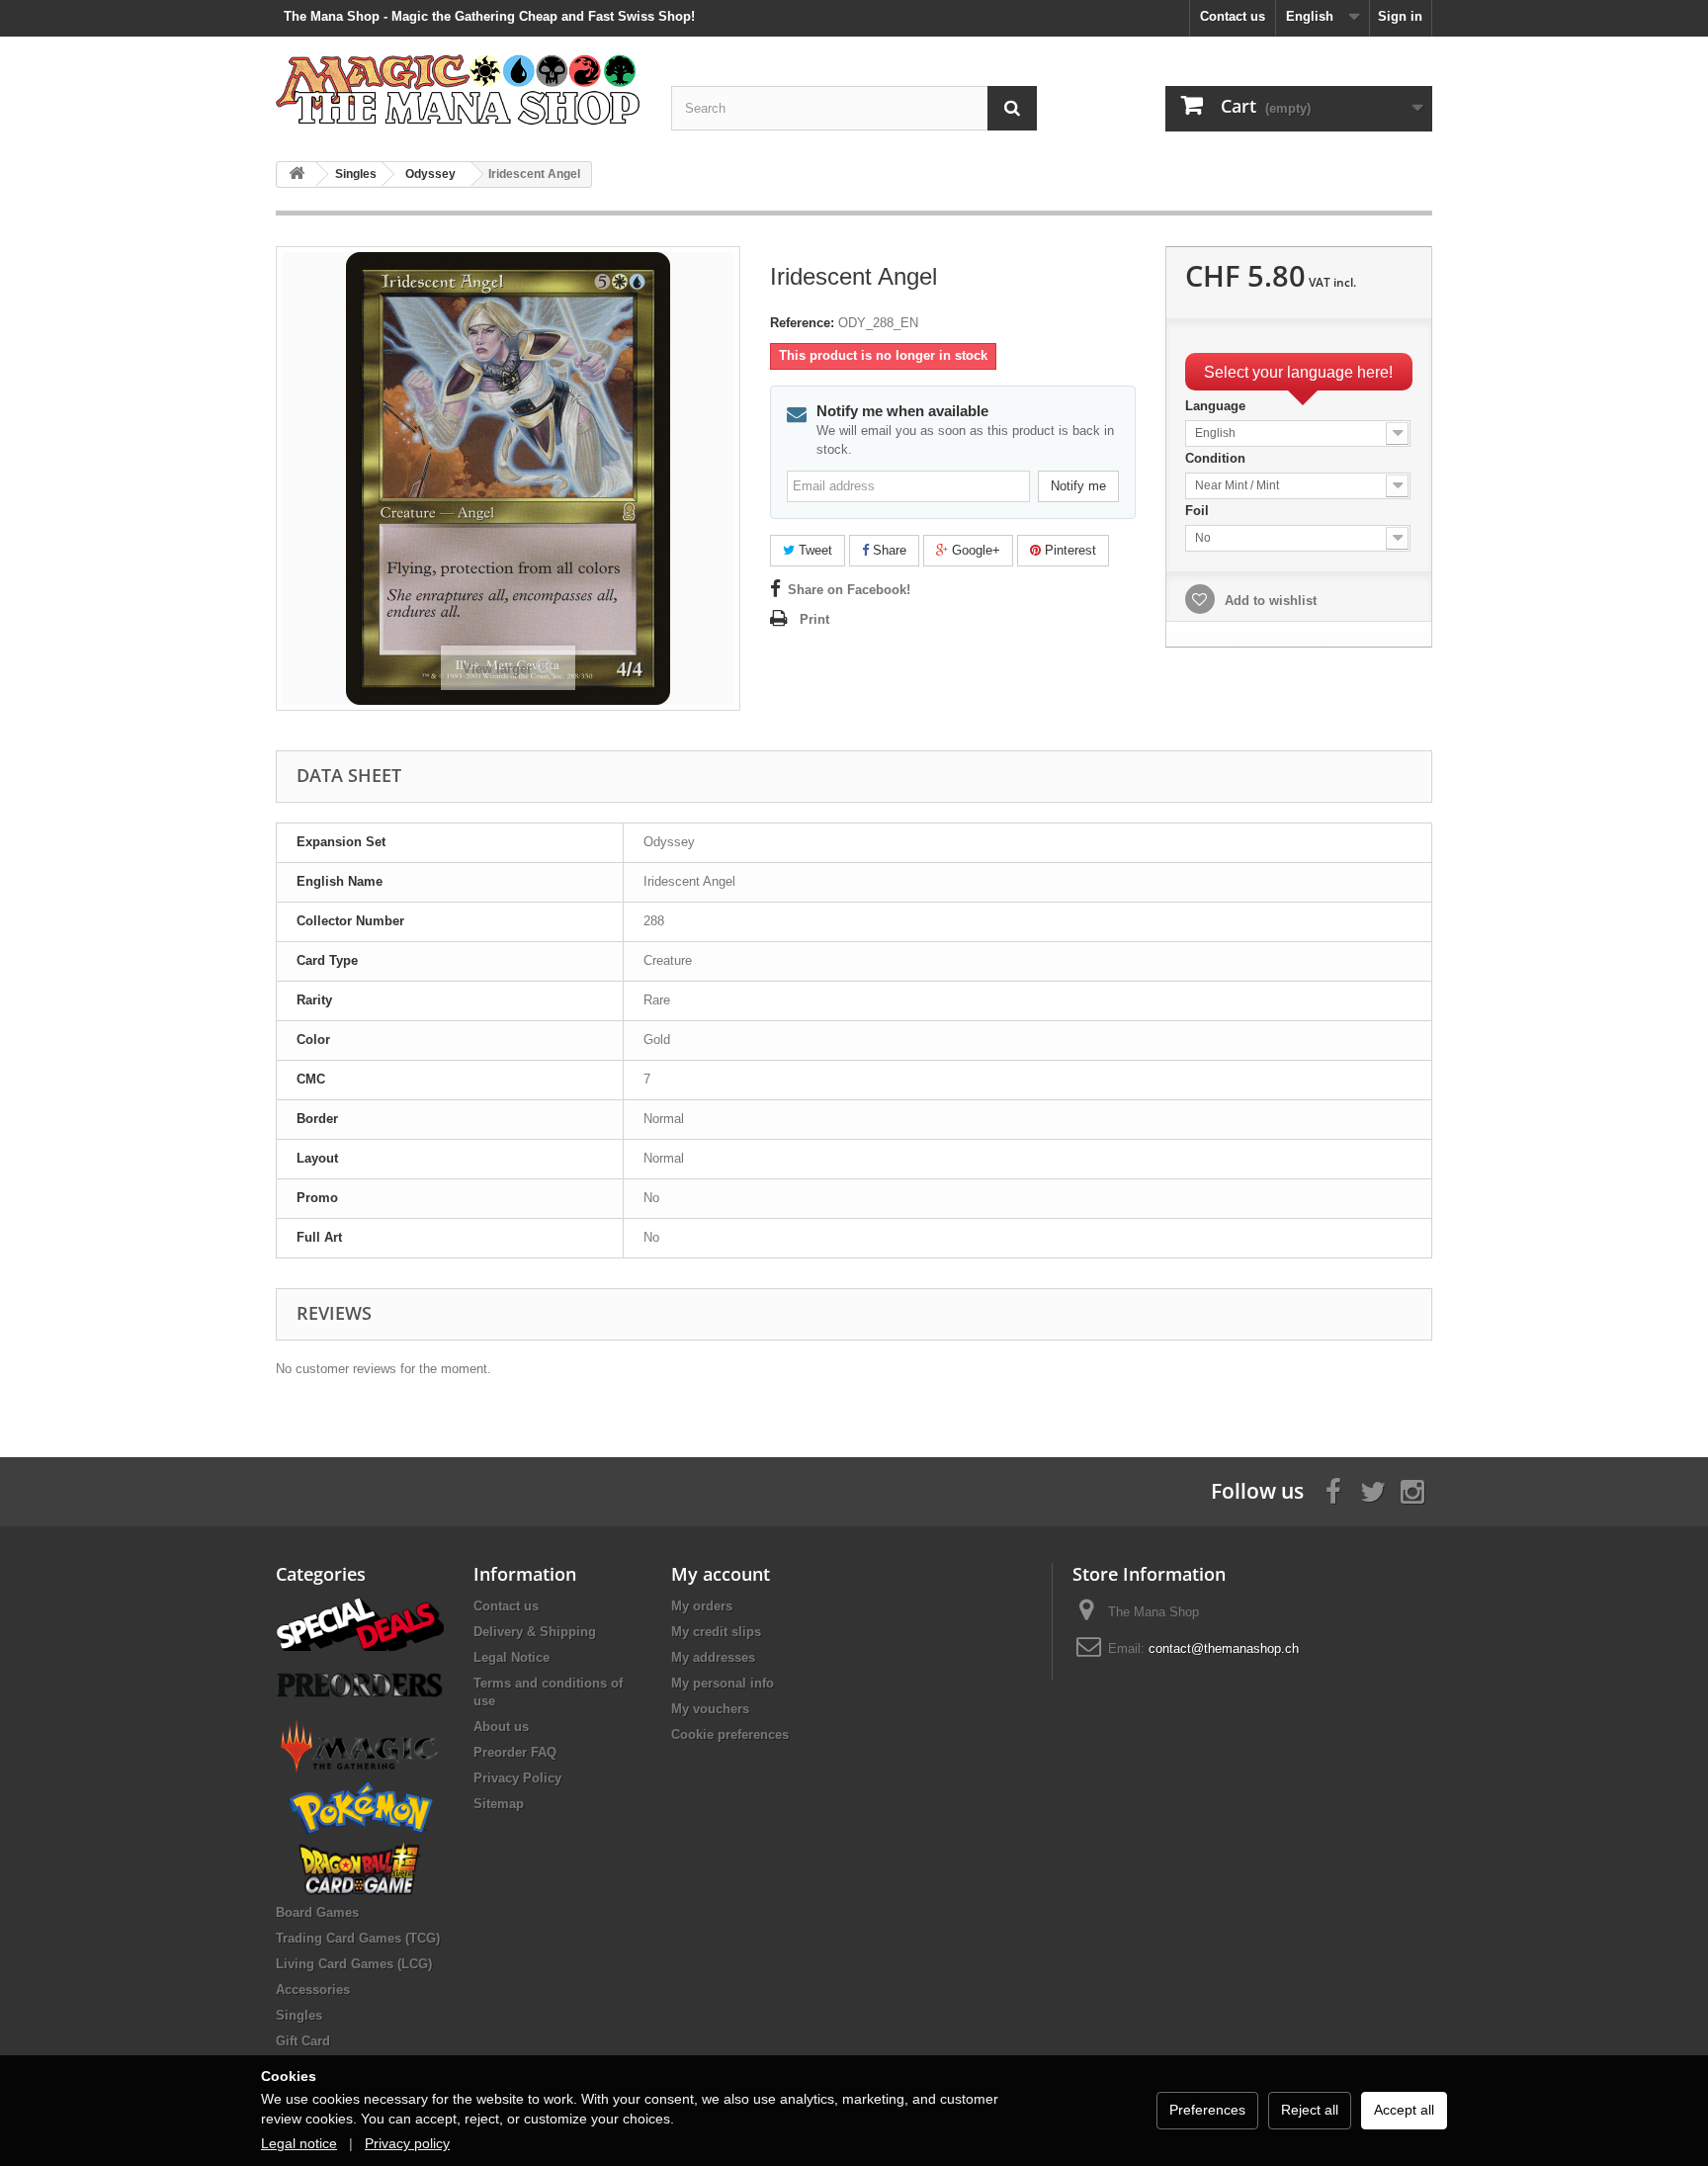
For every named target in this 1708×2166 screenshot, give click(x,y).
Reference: (802, 323)
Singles (299, 2015)
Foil (1199, 511)
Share (888, 550)
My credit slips (716, 1632)
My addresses (713, 1657)
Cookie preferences (730, 1734)
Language (1217, 406)
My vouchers (710, 1709)
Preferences (1207, 2110)
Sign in (1400, 16)
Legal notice (299, 2143)
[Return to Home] (297, 174)
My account (721, 1574)
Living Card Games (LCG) (354, 1964)
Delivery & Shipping (535, 1632)
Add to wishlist (1269, 601)
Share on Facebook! (849, 590)
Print (814, 619)
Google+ (974, 550)
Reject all (1310, 2110)
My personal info (723, 1683)
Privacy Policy (517, 1778)
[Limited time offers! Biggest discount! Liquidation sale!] (360, 1623)
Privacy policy (407, 2143)
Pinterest (1068, 550)
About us (501, 1727)
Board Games (317, 1912)
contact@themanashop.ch (1224, 1648)
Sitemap (499, 1804)
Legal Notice (512, 1657)
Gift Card (303, 2041)
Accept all (1404, 2110)
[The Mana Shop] (459, 88)
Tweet (813, 550)
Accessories (313, 1990)
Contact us (1233, 16)
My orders (702, 1606)
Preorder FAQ (515, 1752)
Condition (1217, 458)
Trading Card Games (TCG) (358, 1938)
